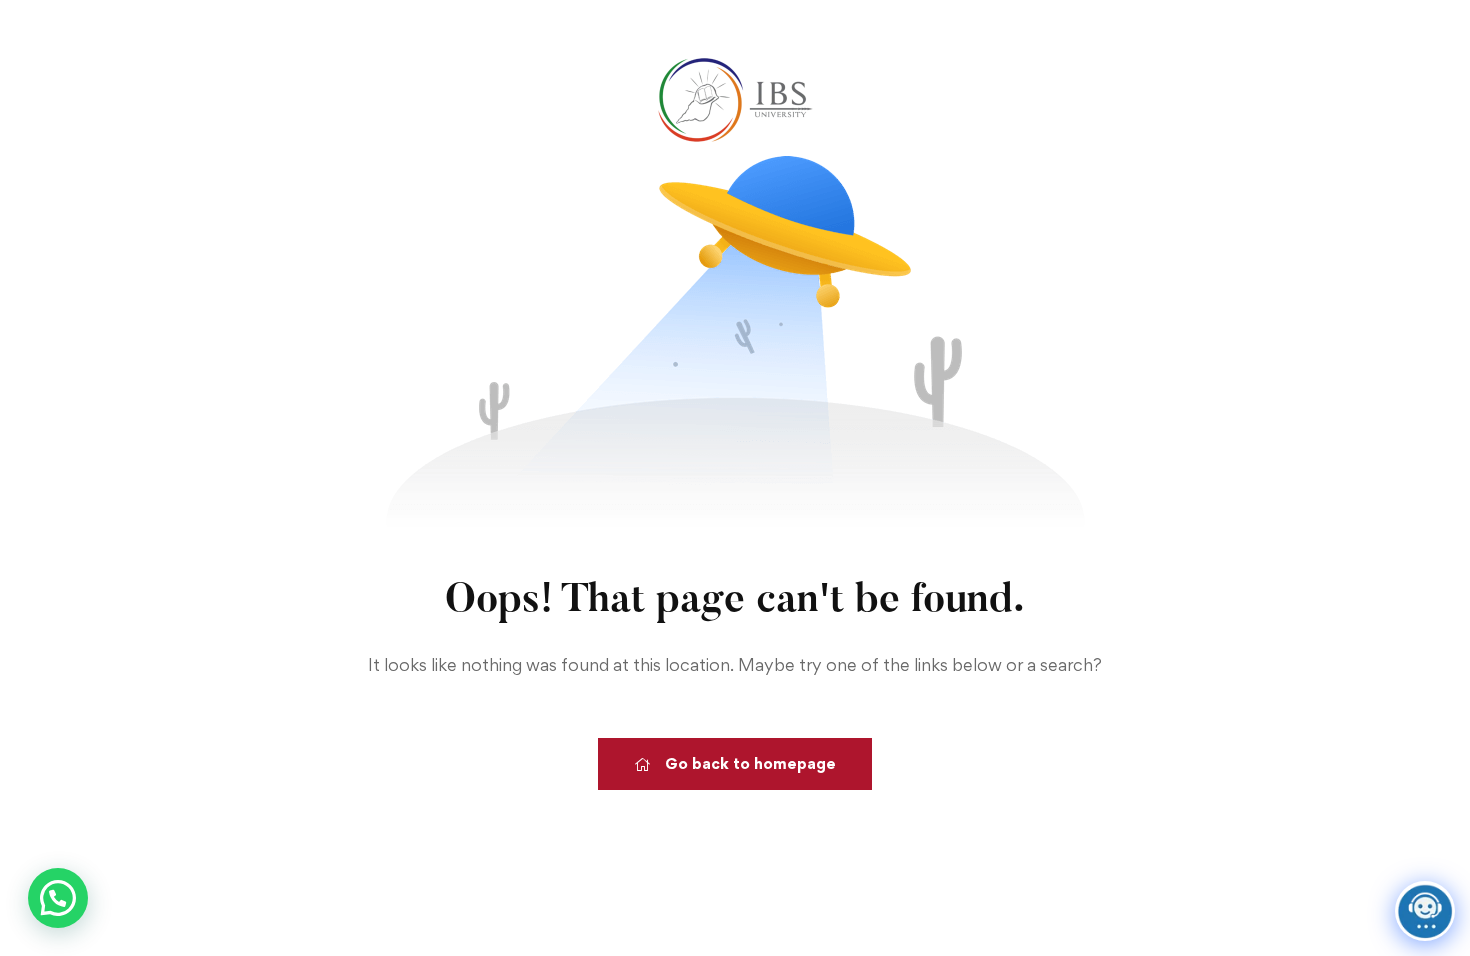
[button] (58, 898)
